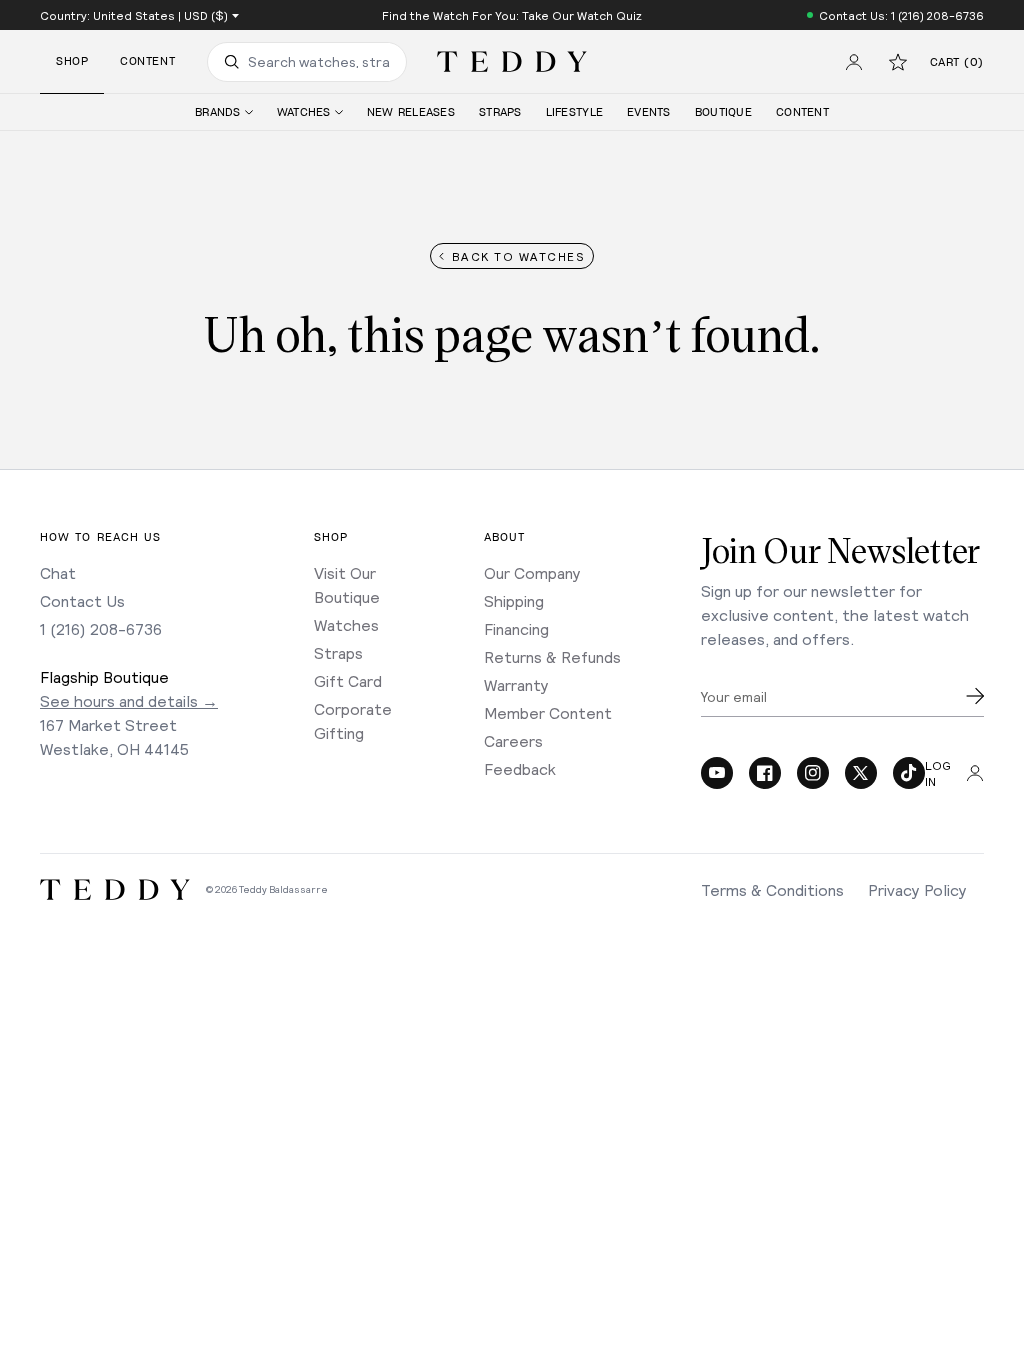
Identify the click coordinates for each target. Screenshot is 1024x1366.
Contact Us (82, 600)
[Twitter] (861, 773)
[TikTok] (909, 773)
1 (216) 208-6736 (101, 628)
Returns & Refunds (552, 656)
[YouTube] (717, 773)
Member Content (548, 712)
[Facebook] (765, 773)
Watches (346, 624)
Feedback (520, 768)
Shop (72, 61)
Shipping (514, 600)
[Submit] (975, 696)
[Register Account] (854, 62)
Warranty (516, 684)
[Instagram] (813, 773)
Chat (58, 572)
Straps (338, 652)
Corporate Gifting (353, 720)
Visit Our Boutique (347, 584)
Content (147, 61)
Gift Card (348, 680)
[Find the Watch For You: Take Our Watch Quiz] (512, 15)
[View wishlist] (898, 62)
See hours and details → (129, 700)
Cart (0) (957, 62)
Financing (516, 628)
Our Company (532, 572)
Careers (513, 740)
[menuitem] (224, 112)
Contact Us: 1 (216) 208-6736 (901, 15)
